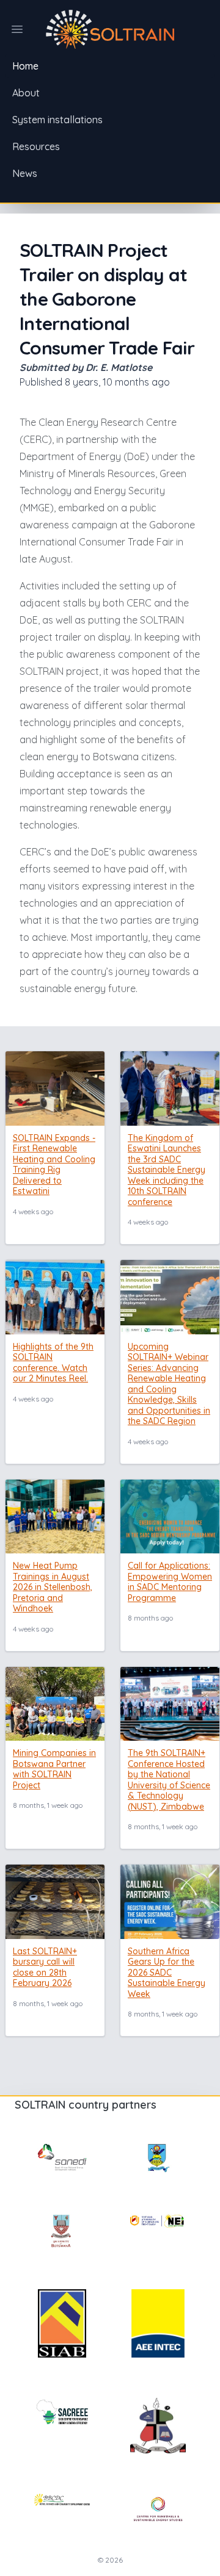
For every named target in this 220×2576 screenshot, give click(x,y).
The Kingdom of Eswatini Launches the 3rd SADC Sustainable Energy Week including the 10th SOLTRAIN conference (167, 1170)
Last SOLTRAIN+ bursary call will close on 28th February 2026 (45, 1967)
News (25, 173)
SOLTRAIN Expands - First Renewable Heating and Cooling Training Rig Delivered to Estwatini (54, 1165)
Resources (36, 146)
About (26, 93)
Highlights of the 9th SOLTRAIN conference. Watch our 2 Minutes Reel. (53, 1363)
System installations (57, 120)
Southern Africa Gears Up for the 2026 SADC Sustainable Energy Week (167, 1973)
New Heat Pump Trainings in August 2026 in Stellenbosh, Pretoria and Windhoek (53, 1587)
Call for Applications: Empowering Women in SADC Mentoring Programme (170, 1582)
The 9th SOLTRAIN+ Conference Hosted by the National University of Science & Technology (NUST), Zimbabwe (169, 1780)
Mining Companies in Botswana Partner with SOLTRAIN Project (54, 1769)
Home (25, 66)
